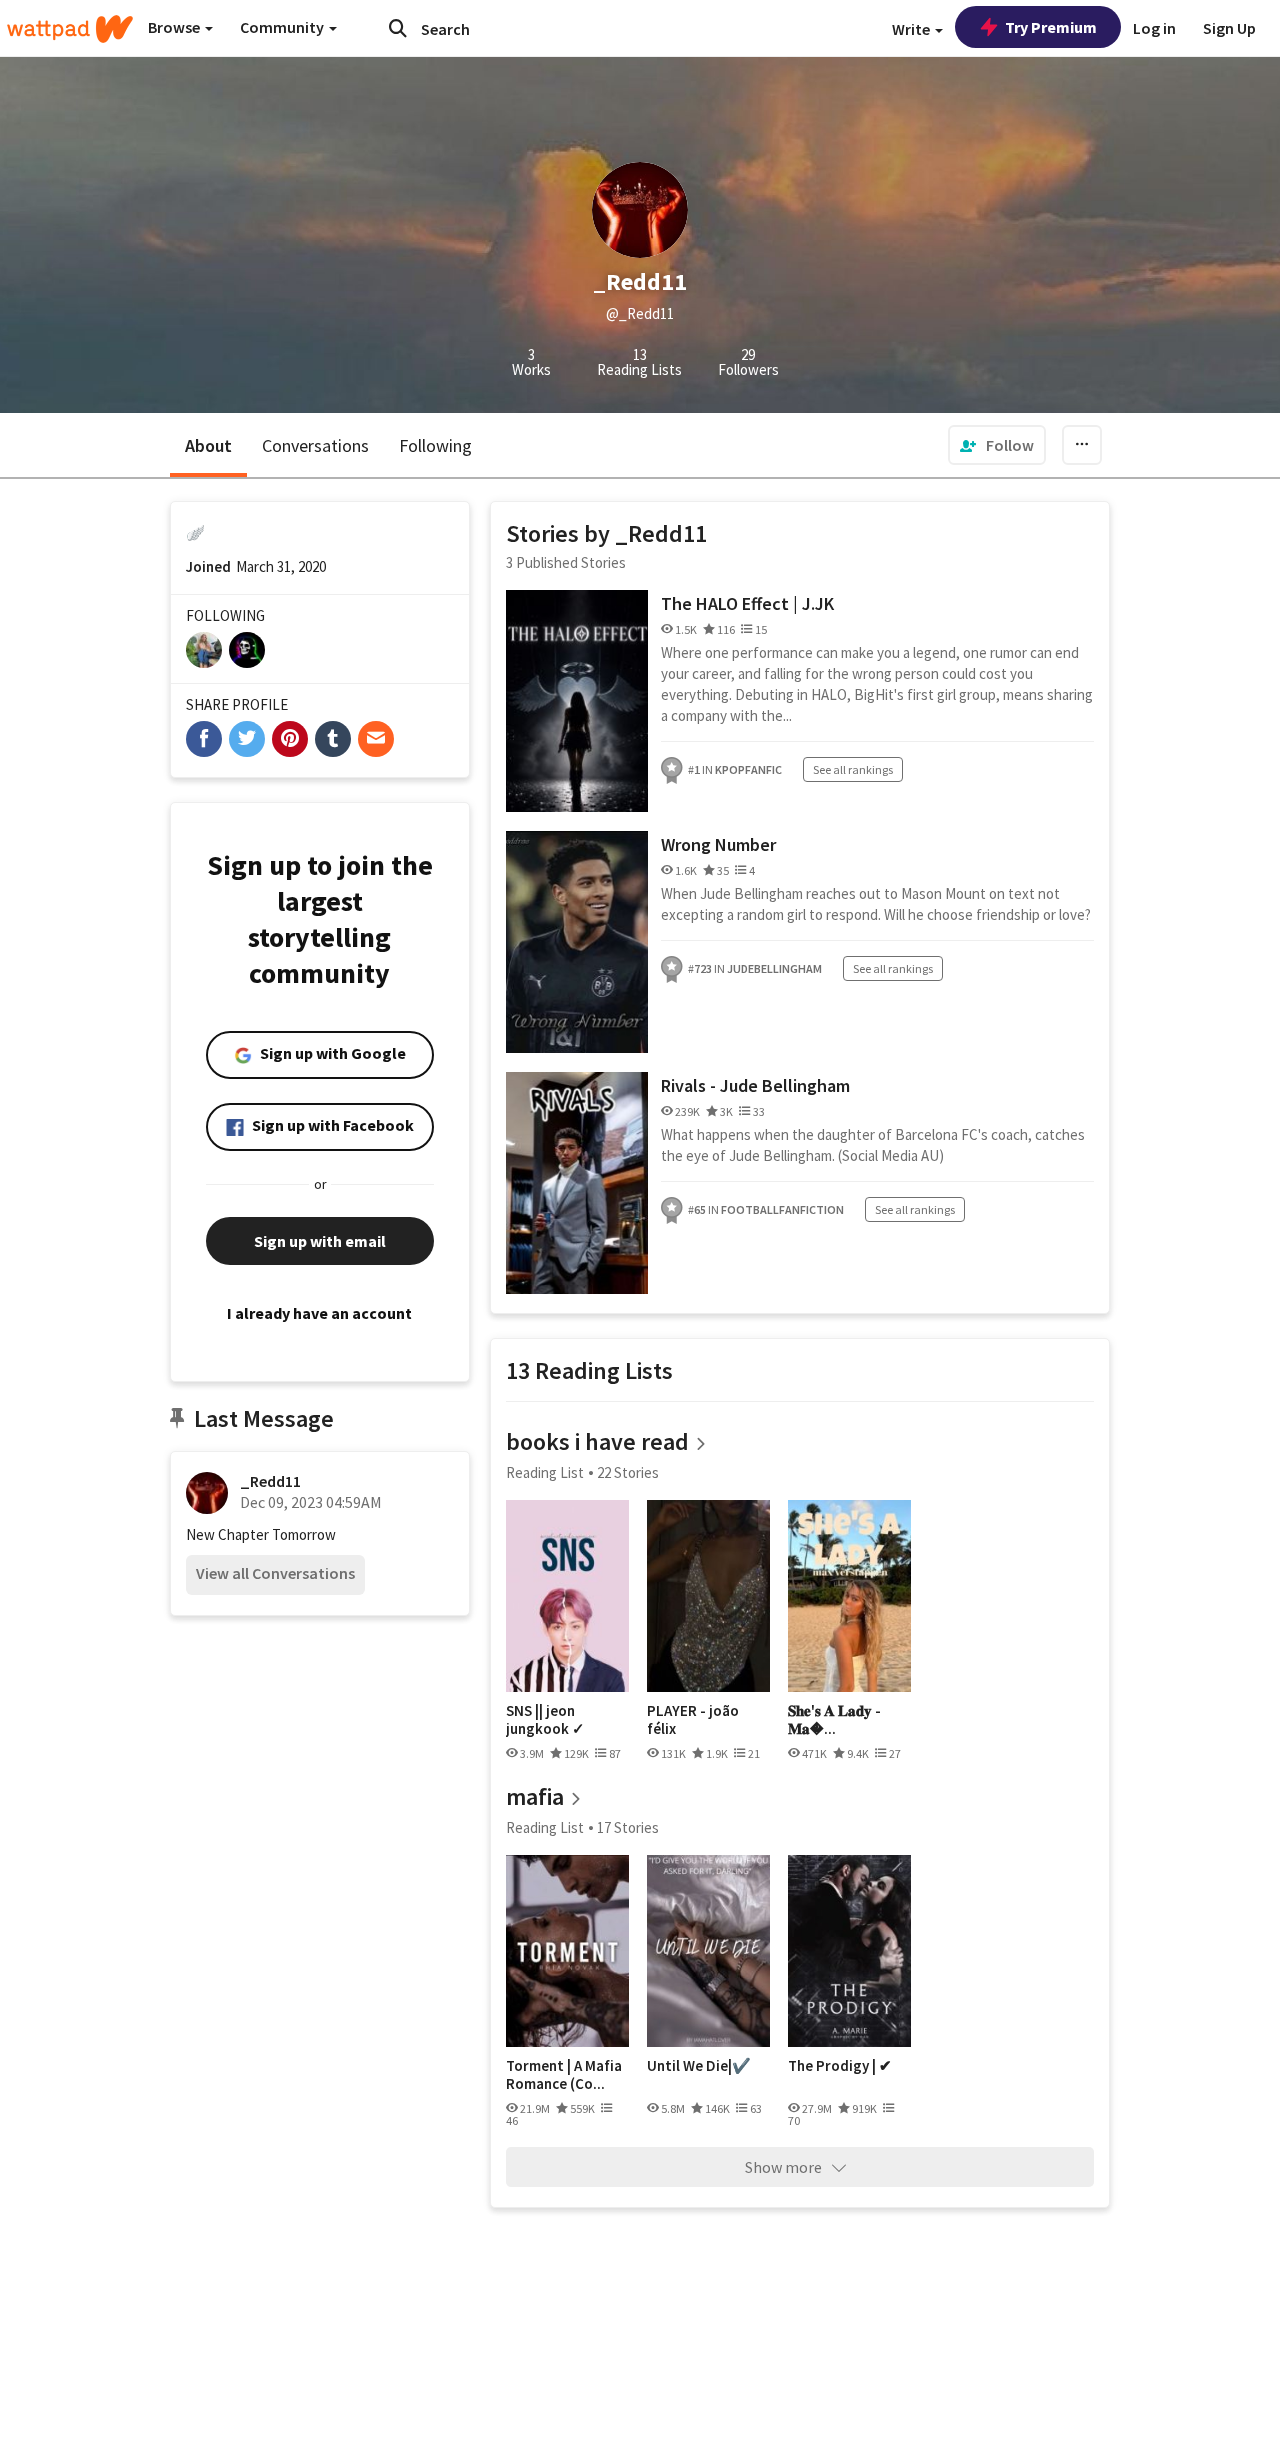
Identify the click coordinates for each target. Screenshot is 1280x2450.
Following (435, 445)
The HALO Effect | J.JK (747, 603)
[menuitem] (997, 445)
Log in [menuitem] (1154, 28)
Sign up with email (320, 1241)
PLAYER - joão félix (693, 1719)
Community (283, 27)
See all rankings (853, 769)
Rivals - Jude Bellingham (755, 1085)
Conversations (315, 445)
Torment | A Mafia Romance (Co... (564, 2074)
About (208, 445)
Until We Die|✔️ (699, 2066)
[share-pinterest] (290, 739)
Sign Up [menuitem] (1229, 28)
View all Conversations (275, 1573)
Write (912, 29)
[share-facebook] (204, 739)
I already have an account (319, 1313)
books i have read (597, 1441)
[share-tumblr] (333, 739)
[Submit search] (398, 28)
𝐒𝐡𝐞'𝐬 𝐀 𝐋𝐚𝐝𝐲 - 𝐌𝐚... (834, 1719)
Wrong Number (718, 844)
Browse (175, 27)
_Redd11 (270, 1481)
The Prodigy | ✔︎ (840, 2066)
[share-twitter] (247, 739)
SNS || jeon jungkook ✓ (545, 1719)
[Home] (70, 29)
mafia (535, 1796)
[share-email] (376, 739)
